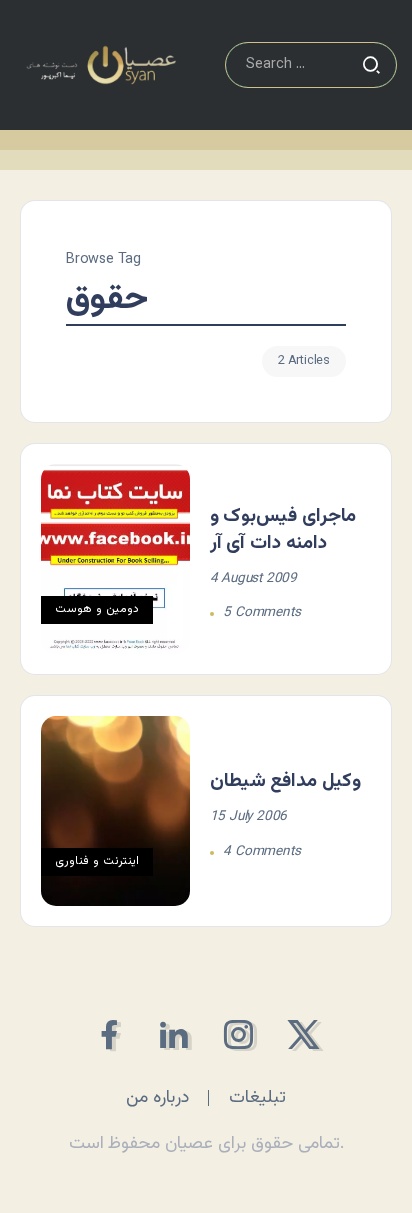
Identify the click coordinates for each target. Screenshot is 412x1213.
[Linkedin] (173, 1034)
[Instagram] (238, 1034)
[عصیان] (101, 65)
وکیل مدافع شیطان (286, 781)
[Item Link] (115, 559)
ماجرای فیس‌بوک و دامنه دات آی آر (283, 529)
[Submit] (371, 65)
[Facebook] (108, 1034)
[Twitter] (303, 1034)
